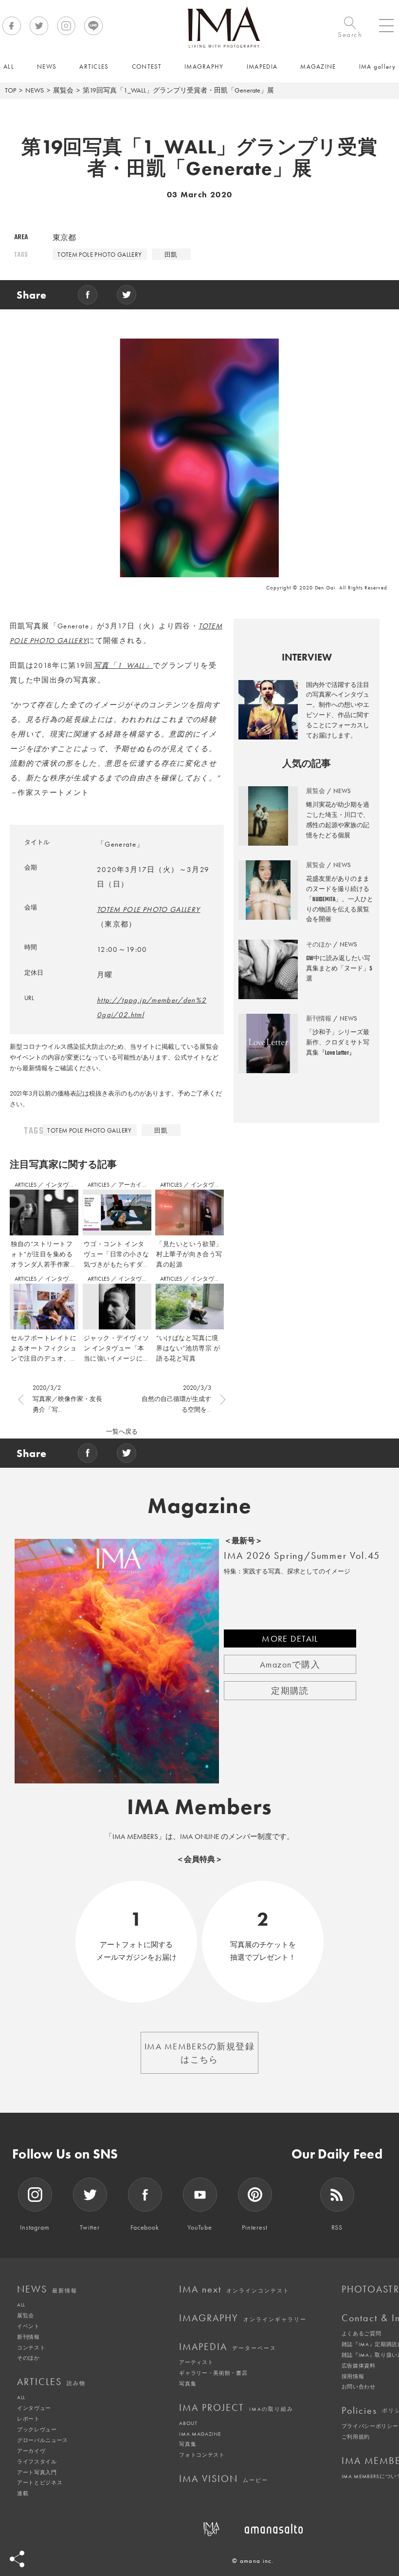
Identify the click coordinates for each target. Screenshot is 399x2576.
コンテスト (31, 2348)
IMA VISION (224, 2479)
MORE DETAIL (290, 1638)
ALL (21, 2305)
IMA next (234, 2289)
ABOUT (188, 2423)
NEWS (35, 90)
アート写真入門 (37, 2472)
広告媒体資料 (359, 2366)
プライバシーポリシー (370, 2426)
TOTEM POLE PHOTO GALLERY (100, 255)
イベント (28, 2326)
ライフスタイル (37, 2462)
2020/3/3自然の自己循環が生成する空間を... (176, 1398)
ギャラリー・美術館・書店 (213, 2373)
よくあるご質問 (362, 2333)
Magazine (200, 1506)
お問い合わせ (359, 2387)
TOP (10, 90)
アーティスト (196, 2362)
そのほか (28, 2358)
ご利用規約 (356, 2437)
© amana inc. (253, 2561)
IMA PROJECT (236, 2407)
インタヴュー (63, 1185)
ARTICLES (26, 1185)
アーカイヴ (31, 2451)
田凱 (171, 255)
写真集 (188, 2384)
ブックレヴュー (37, 2429)
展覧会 (63, 90)
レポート (28, 2419)
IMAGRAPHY (243, 2318)
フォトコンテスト (202, 2455)
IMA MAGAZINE (200, 2434)
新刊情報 (28, 2337)
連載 (23, 2493)
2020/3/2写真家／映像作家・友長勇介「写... (67, 1398)
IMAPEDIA (228, 2347)
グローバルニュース (43, 2440)
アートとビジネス (40, 2482)
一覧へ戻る (122, 1431)
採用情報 (353, 2376)
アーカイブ (133, 1185)
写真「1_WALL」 (123, 665)
